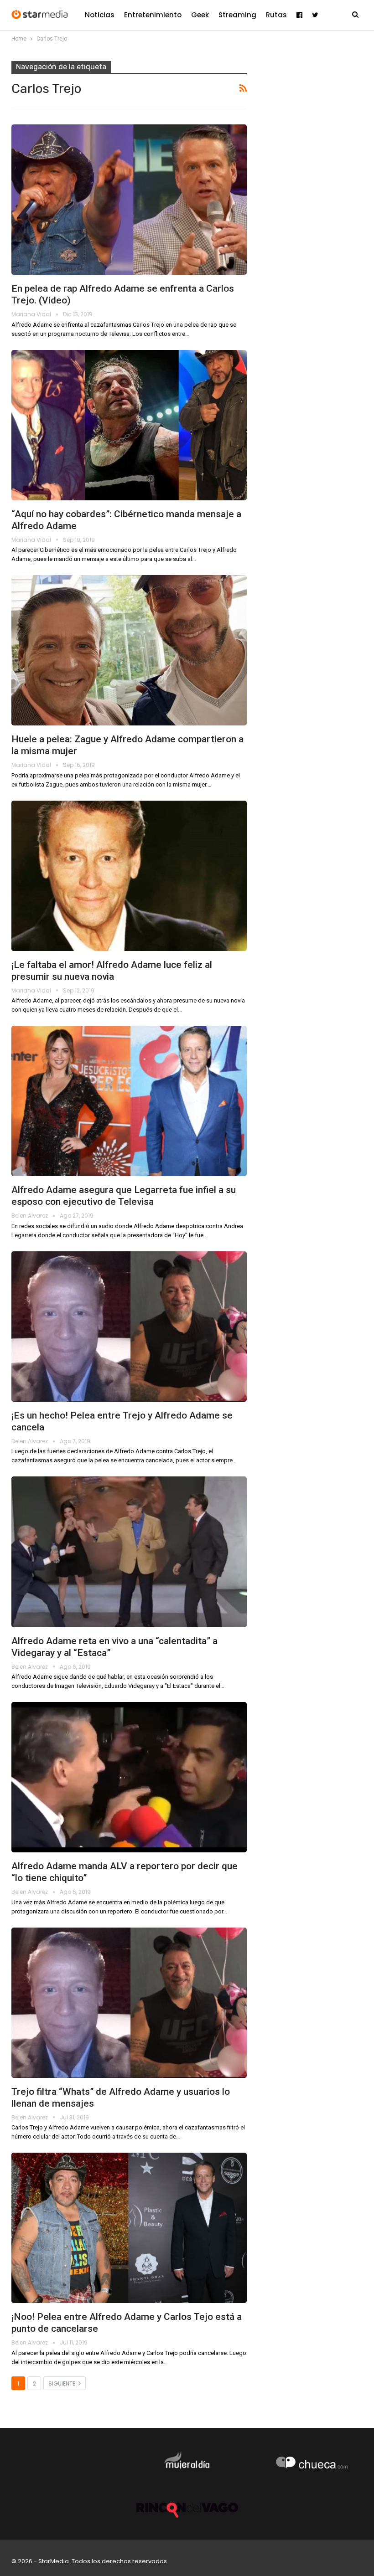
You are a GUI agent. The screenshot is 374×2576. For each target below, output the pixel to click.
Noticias (100, 15)
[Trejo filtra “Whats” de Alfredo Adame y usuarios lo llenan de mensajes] (129, 2003)
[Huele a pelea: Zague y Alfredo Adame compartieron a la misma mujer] (129, 650)
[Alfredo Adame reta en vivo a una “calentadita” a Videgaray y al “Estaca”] (129, 1552)
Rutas (276, 15)
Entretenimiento (153, 15)
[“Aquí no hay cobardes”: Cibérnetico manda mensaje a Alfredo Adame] (129, 425)
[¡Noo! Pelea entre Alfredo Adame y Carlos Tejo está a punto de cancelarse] (129, 2228)
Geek (200, 15)
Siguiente (62, 2383)
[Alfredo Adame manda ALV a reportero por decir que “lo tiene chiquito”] (129, 1777)
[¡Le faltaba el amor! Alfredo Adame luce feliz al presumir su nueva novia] (129, 876)
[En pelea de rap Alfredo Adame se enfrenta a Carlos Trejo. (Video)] (129, 200)
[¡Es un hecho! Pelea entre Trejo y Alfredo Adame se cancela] (129, 1327)
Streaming (237, 15)
